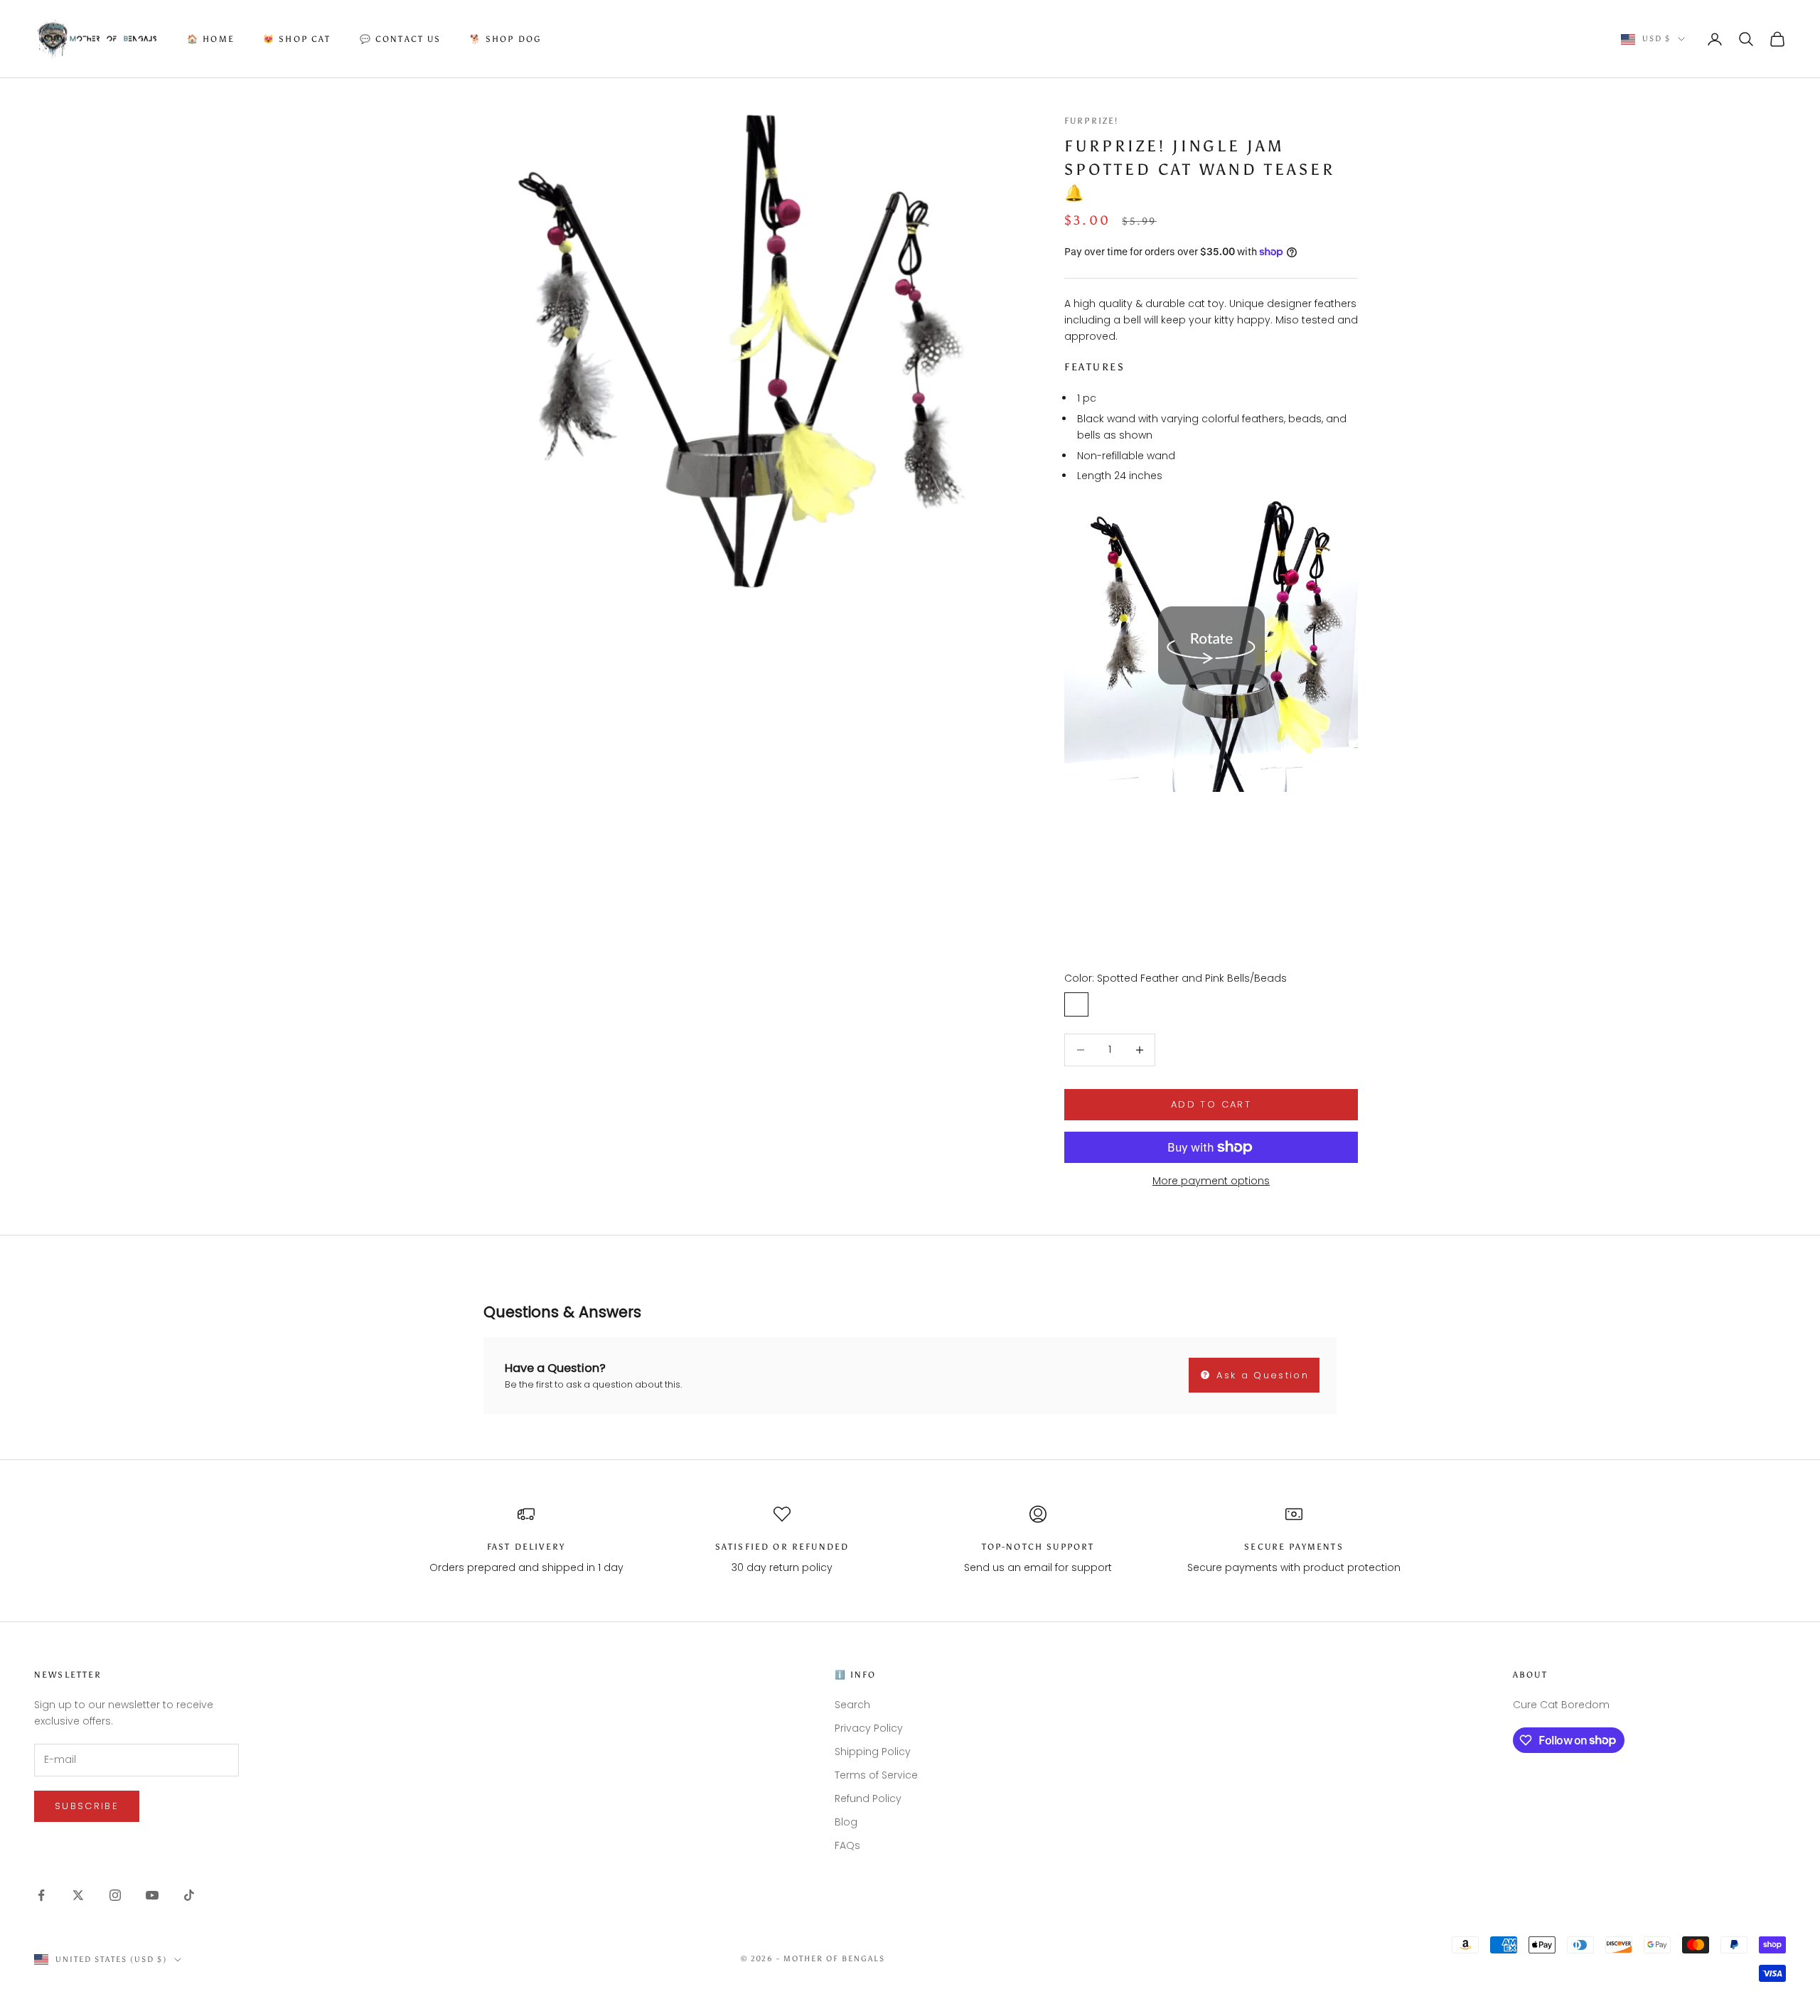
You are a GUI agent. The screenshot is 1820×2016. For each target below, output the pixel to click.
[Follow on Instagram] (115, 1895)
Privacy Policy (869, 1728)
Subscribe (87, 1806)
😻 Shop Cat (297, 39)
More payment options (1211, 1181)
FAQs (847, 1845)
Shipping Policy (873, 1752)
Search (852, 1705)
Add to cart (1211, 1104)
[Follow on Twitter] (78, 1895)
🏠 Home (211, 39)
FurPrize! (1091, 121)
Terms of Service (876, 1775)
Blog (846, 1822)
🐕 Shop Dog (506, 39)
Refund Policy (868, 1798)
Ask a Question (1260, 1375)
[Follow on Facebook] (41, 1895)
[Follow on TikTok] (189, 1895)
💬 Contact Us (401, 39)
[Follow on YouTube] (152, 1895)
